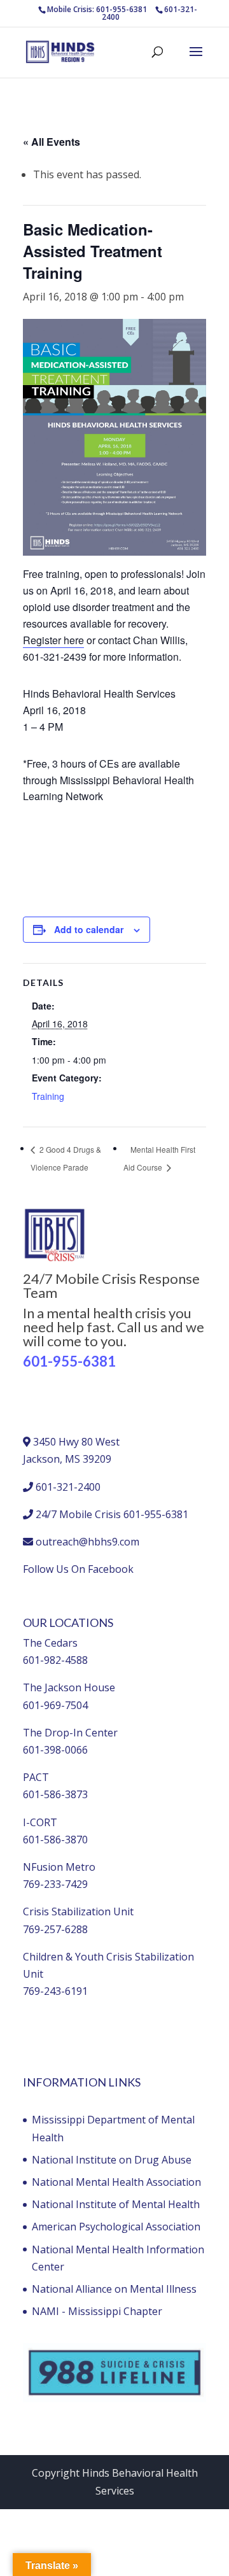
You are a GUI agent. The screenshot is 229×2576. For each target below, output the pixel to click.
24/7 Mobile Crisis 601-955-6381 (112, 1514)
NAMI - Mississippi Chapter (97, 2311)
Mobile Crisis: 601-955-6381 (97, 9)
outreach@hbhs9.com (87, 1542)
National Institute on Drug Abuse (112, 2160)
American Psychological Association (116, 2227)
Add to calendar (89, 929)
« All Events (52, 142)
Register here (53, 640)
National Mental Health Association (116, 2182)
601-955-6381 (69, 1361)
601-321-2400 (68, 1487)
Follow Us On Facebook (78, 1569)
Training (48, 1096)
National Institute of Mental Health (116, 2204)
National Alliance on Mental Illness (114, 2289)
